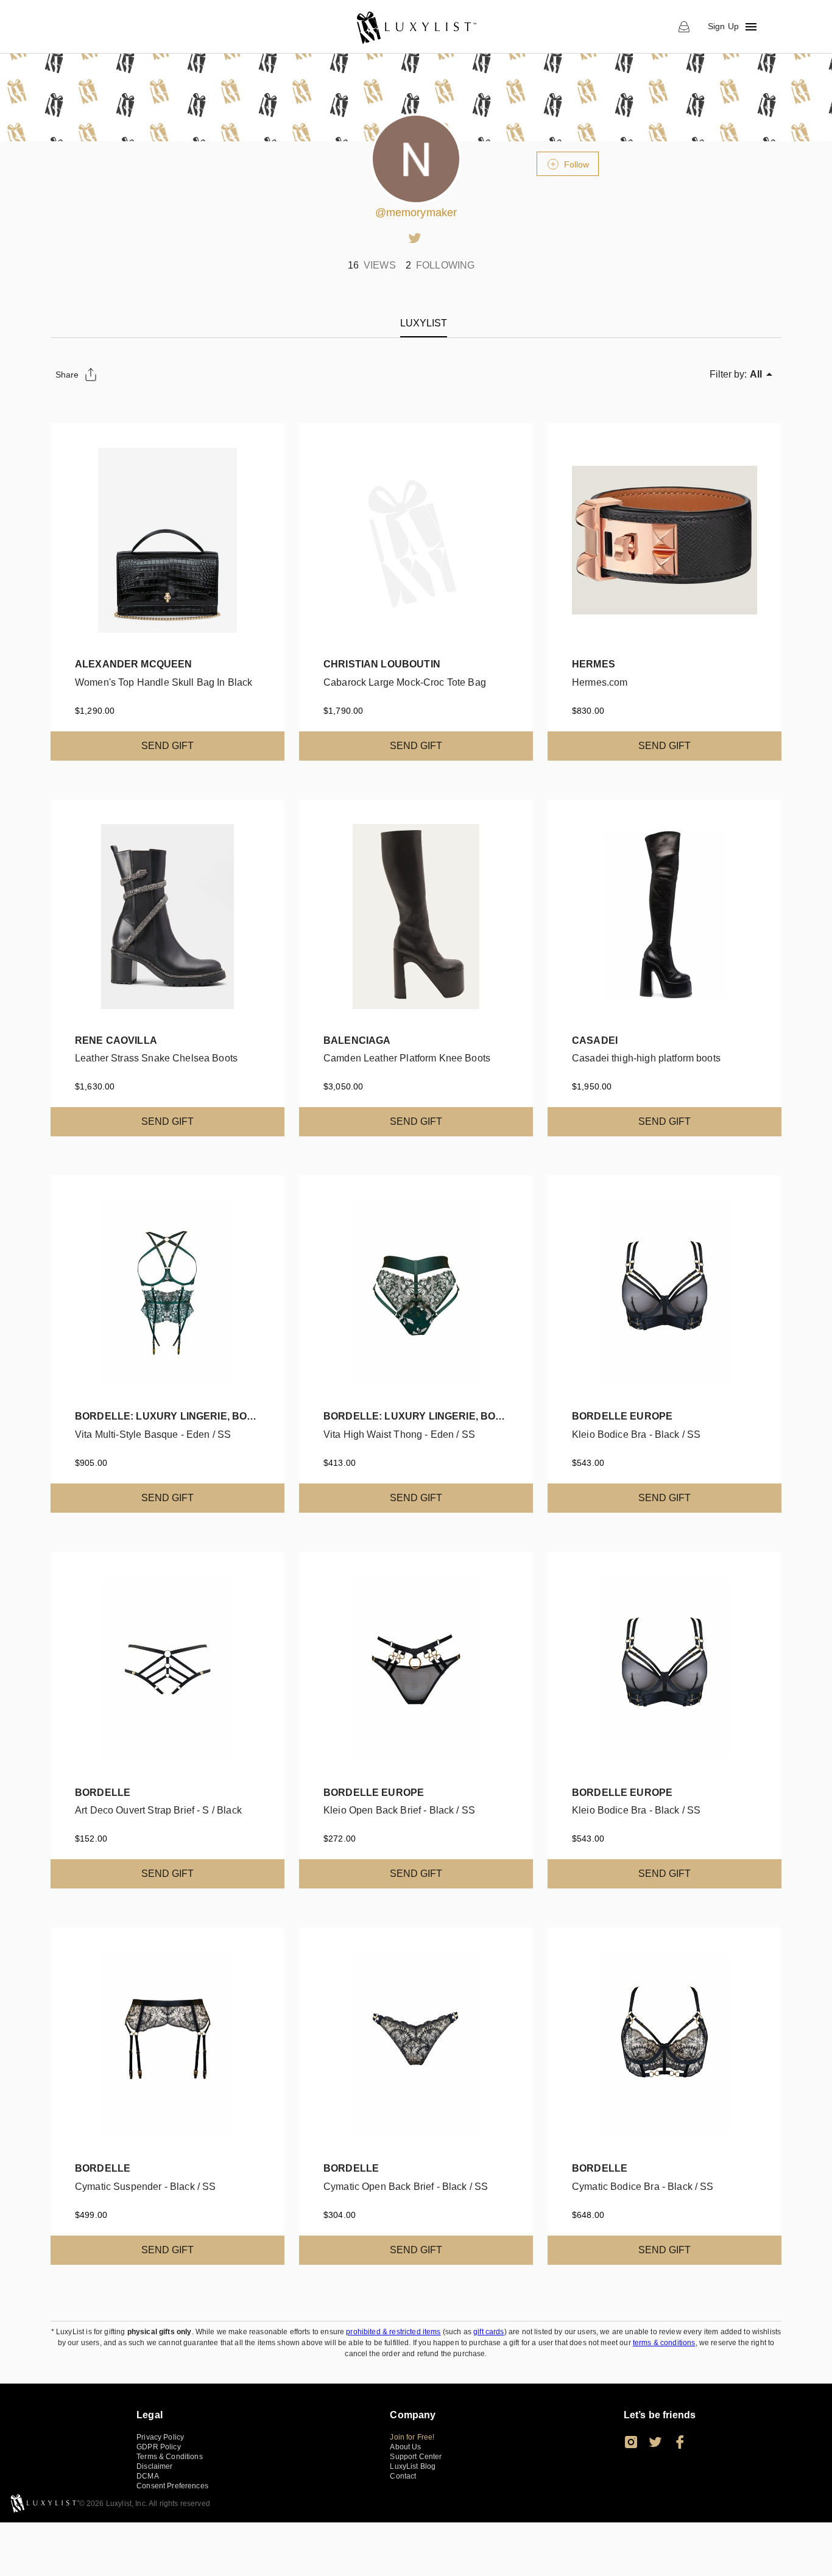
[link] (416, 27)
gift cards (489, 2332)
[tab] (424, 323)
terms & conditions (664, 2343)
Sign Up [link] (723, 26)
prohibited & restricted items (393, 2332)
